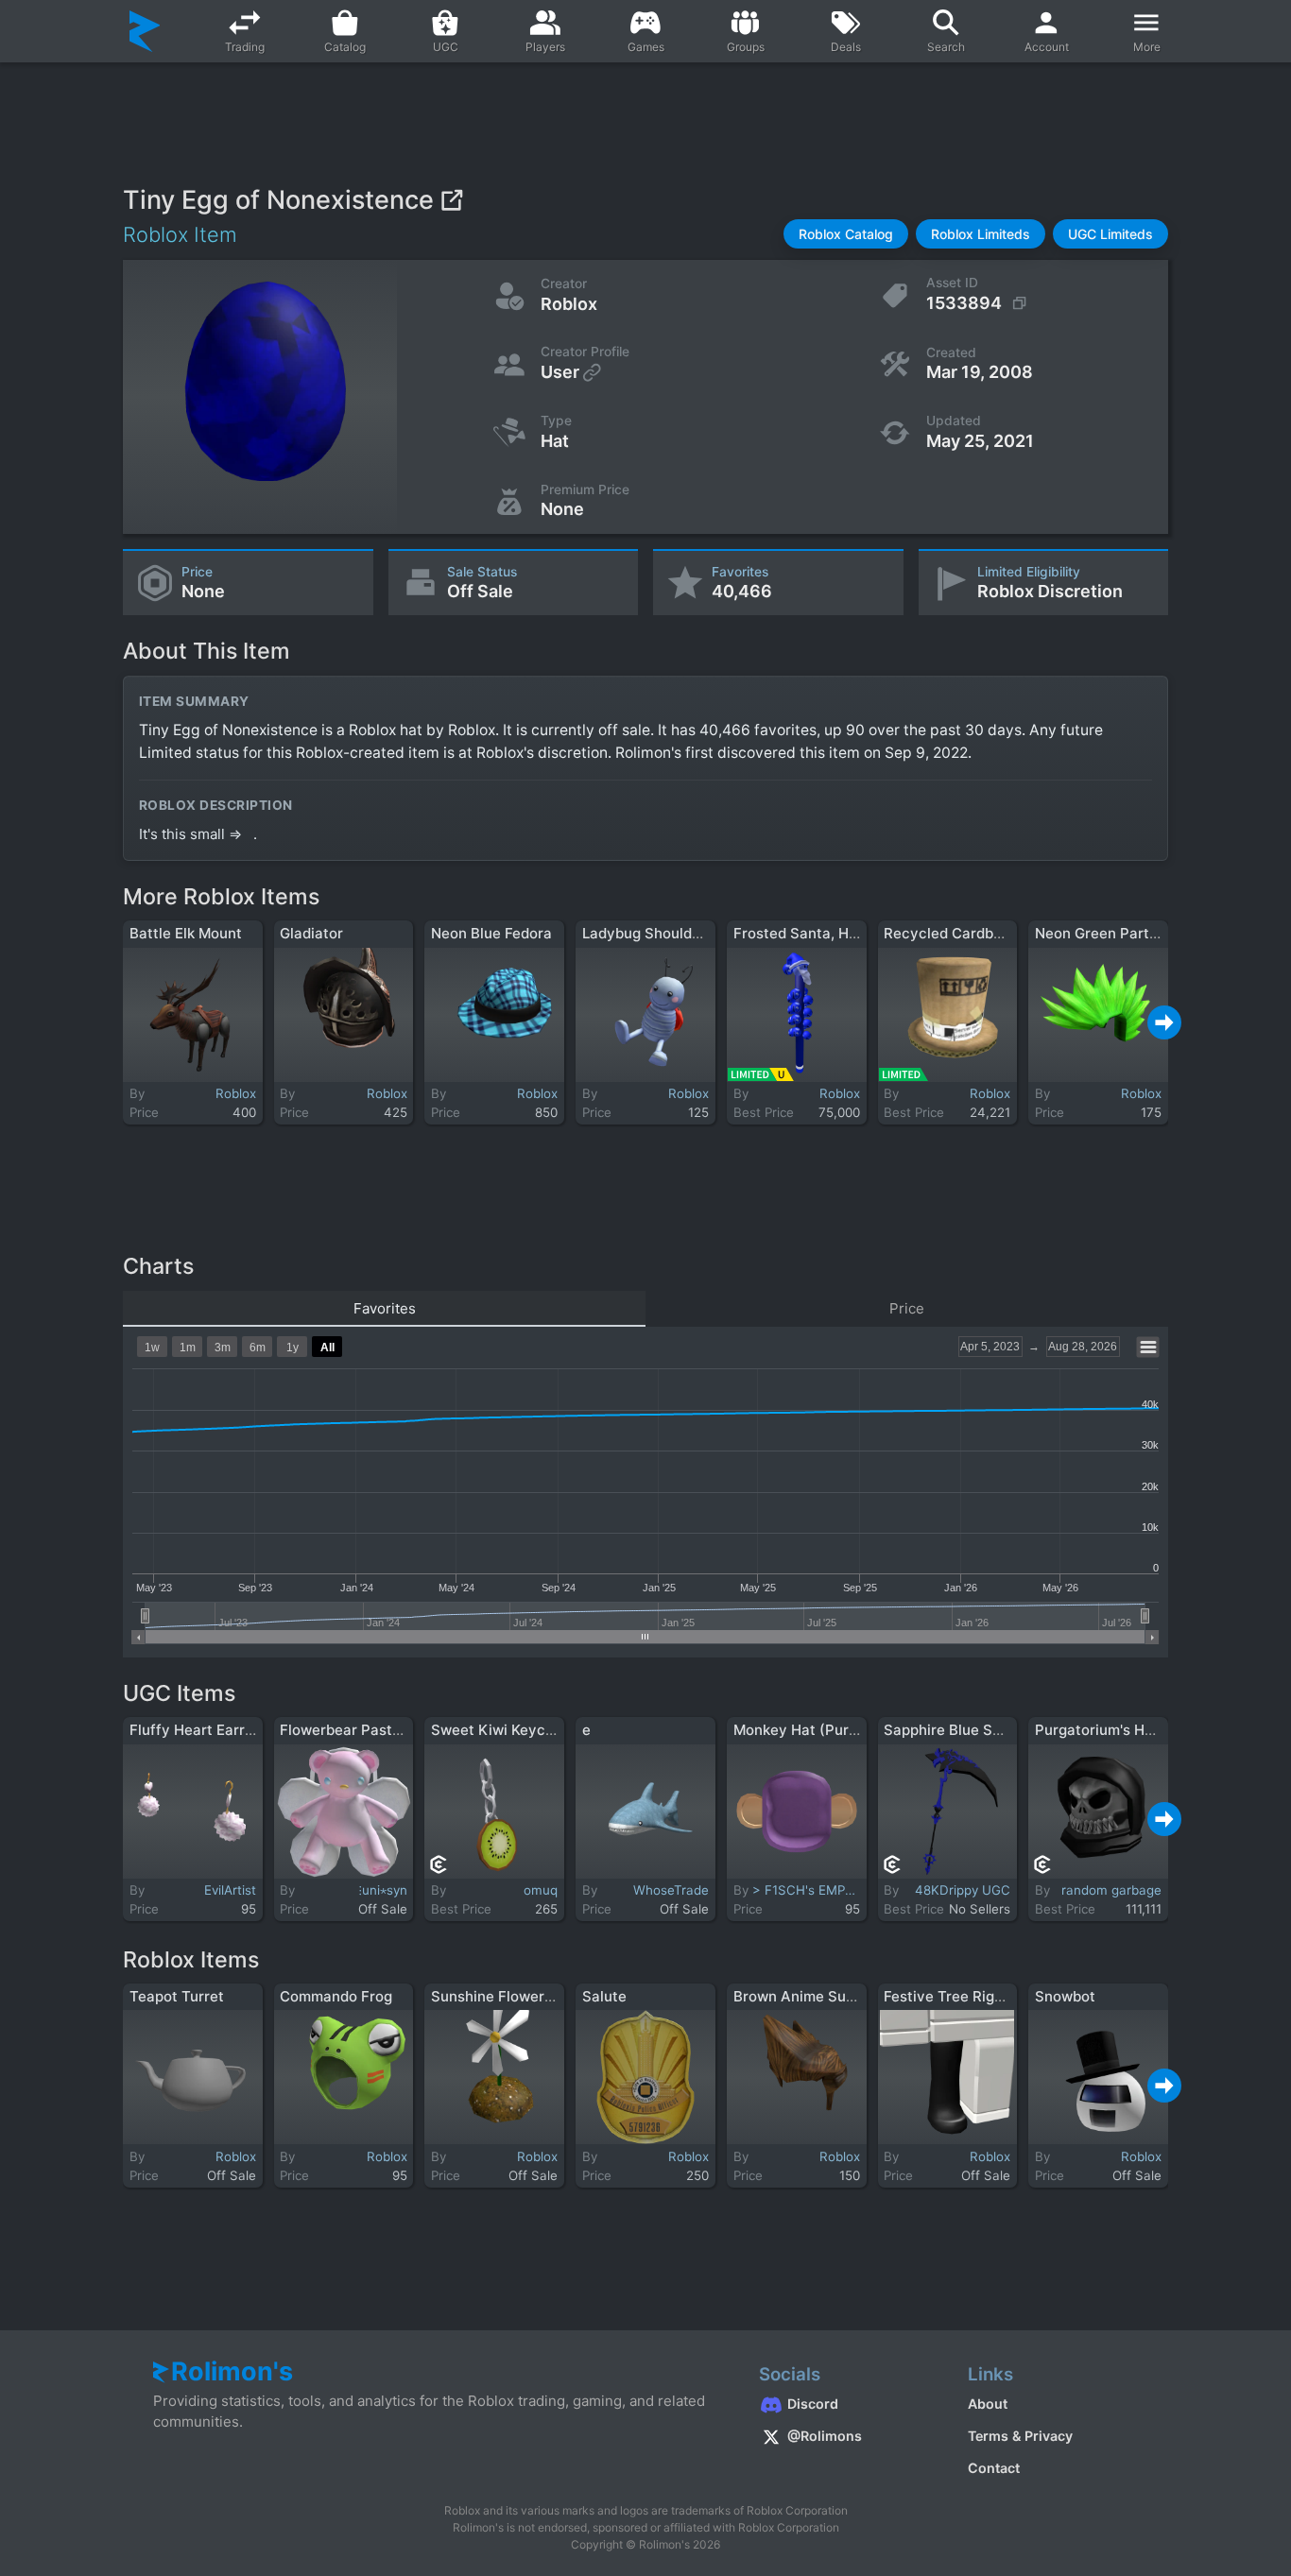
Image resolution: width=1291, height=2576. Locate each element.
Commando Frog (336, 1996)
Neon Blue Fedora (491, 933)
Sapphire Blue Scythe (958, 1730)
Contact (994, 2468)
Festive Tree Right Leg (960, 1996)
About (988, 2404)
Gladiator (311, 933)
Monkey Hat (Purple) (804, 1730)
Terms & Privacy (1020, 2436)
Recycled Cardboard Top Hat (983, 933)
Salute (604, 1996)
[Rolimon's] (145, 31)
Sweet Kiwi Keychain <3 (514, 1730)
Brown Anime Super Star (818, 1996)
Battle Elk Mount (186, 933)
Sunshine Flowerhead (505, 1996)
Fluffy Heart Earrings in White (232, 1730)
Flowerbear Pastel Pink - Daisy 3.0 (398, 1730)
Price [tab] (907, 1308)
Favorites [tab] (385, 1308)
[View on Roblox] (451, 200)
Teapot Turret (177, 1996)
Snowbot (1065, 1996)
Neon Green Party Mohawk (1127, 933)
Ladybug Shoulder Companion (685, 933)
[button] (846, 234)
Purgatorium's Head (1102, 1730)
